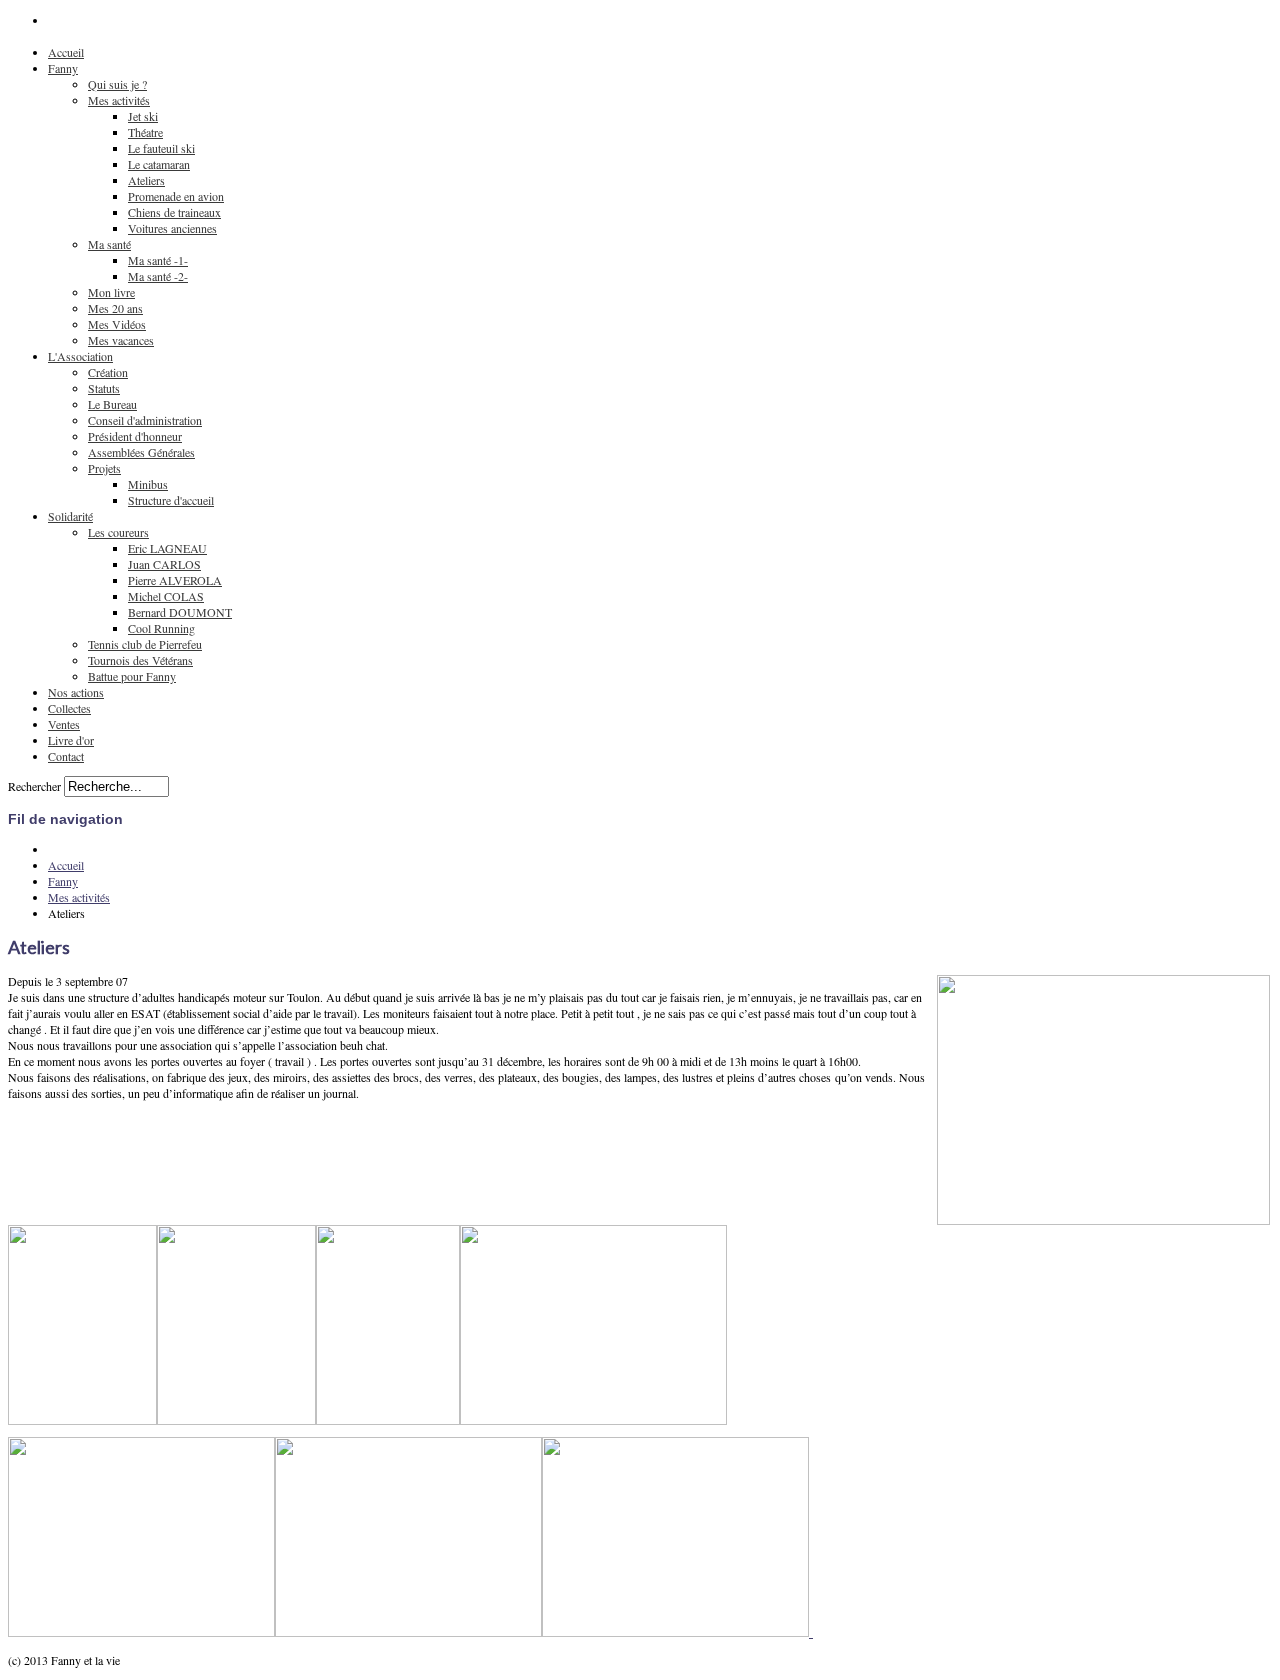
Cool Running (161, 628)
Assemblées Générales (141, 452)
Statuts (104, 388)
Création (108, 372)
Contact (66, 756)
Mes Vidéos (117, 324)
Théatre (145, 132)
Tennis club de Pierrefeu (145, 644)
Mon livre (111, 292)
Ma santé (109, 244)
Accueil (66, 52)
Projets (104, 468)
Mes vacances (121, 340)
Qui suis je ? (117, 84)
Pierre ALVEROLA (175, 580)
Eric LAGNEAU (167, 548)
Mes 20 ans (115, 308)
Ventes (64, 724)
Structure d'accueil (171, 500)
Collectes (69, 708)
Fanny (63, 68)
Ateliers (146, 180)
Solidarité (70, 516)
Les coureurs (118, 532)
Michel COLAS (166, 596)
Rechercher (34, 786)
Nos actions (76, 692)
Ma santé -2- (158, 276)
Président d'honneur (135, 436)
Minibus (148, 484)
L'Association (80, 356)
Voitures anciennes (172, 228)
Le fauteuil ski (161, 148)
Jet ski (143, 116)
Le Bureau (112, 404)
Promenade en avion (176, 196)
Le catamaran (159, 164)
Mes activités (119, 100)
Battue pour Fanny (132, 676)
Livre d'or (71, 740)
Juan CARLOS (164, 564)
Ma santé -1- (158, 260)
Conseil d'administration (145, 420)
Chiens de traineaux (174, 212)
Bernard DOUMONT (180, 612)
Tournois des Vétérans (140, 660)
